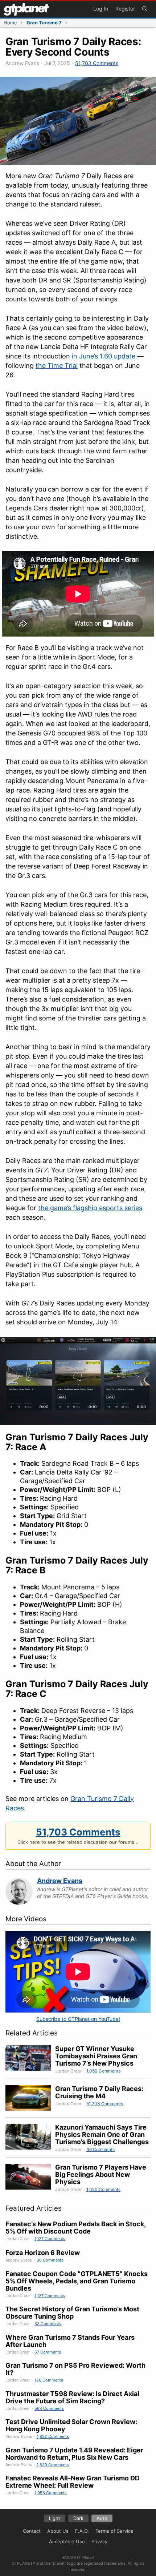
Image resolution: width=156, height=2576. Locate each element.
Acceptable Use (67, 2541)
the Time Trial (57, 366)
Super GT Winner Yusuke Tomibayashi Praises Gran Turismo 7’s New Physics (96, 2056)
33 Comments (48, 2324)
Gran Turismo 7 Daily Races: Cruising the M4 (99, 2092)
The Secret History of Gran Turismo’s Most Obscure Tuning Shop (72, 2313)
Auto (102, 2518)
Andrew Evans (60, 1881)
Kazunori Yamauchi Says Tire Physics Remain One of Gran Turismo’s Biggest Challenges (102, 2134)
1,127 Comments (50, 2239)
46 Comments (100, 2149)
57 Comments (48, 2352)
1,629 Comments (53, 2465)
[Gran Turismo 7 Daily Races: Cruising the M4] (30, 2099)
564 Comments (49, 2408)
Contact (32, 2531)
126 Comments (49, 2380)
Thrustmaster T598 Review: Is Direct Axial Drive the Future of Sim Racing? (72, 2397)
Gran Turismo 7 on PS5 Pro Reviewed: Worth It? (75, 2369)
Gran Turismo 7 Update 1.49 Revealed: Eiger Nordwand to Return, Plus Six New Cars (74, 2454)
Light (55, 2518)
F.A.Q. (82, 2531)
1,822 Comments (53, 2436)
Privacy (99, 2541)
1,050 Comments (103, 2071)
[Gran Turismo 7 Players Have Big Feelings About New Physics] (30, 2178)
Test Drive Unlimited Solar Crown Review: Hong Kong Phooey (71, 2425)
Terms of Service (114, 2531)
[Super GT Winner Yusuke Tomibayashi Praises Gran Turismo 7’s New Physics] (30, 2060)
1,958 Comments (51, 2493)
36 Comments (50, 2260)
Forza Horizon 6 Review (43, 2253)
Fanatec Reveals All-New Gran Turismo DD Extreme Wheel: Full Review (73, 2482)
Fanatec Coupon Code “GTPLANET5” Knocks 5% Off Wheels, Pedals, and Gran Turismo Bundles (77, 2281)
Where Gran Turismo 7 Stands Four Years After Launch (70, 2341)
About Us (58, 2531)
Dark (78, 2518)
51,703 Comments (97, 63)
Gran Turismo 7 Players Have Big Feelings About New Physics (101, 2174)
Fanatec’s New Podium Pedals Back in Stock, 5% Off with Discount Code (75, 2228)
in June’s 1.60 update (104, 356)
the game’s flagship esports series (90, 1208)
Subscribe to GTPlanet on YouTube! (78, 2019)
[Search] (145, 9)
